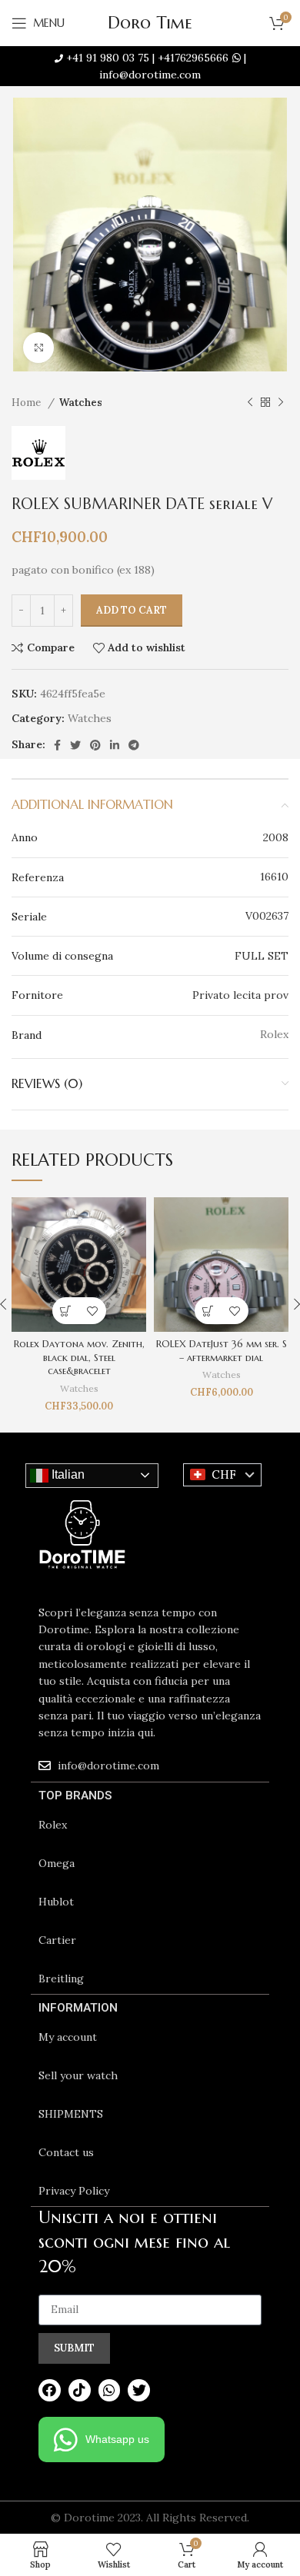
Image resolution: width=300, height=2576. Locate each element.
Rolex (53, 1825)
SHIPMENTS (71, 2114)
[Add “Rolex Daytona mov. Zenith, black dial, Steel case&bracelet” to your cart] (66, 1311)
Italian (67, 1474)
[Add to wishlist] (93, 1311)
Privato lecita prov (240, 995)
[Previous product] (250, 403)
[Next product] (281, 403)
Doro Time (150, 23)
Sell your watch (78, 2075)
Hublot (56, 1902)
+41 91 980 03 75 (108, 58)
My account (68, 2037)
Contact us (66, 2152)
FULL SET (262, 956)
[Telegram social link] (134, 745)
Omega (57, 1863)
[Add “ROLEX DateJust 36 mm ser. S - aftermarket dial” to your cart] (208, 1311)
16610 (274, 877)
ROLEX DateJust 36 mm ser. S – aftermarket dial (222, 1351)
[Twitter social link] (75, 745)
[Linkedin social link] (115, 745)
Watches (81, 403)
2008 (276, 837)
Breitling (61, 1979)
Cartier (57, 1940)
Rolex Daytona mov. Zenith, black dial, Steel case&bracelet (79, 1358)
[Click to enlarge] (38, 348)
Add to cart (132, 610)
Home (28, 403)
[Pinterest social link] (95, 745)
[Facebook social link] (57, 745)
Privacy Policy (74, 2191)
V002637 (267, 916)
